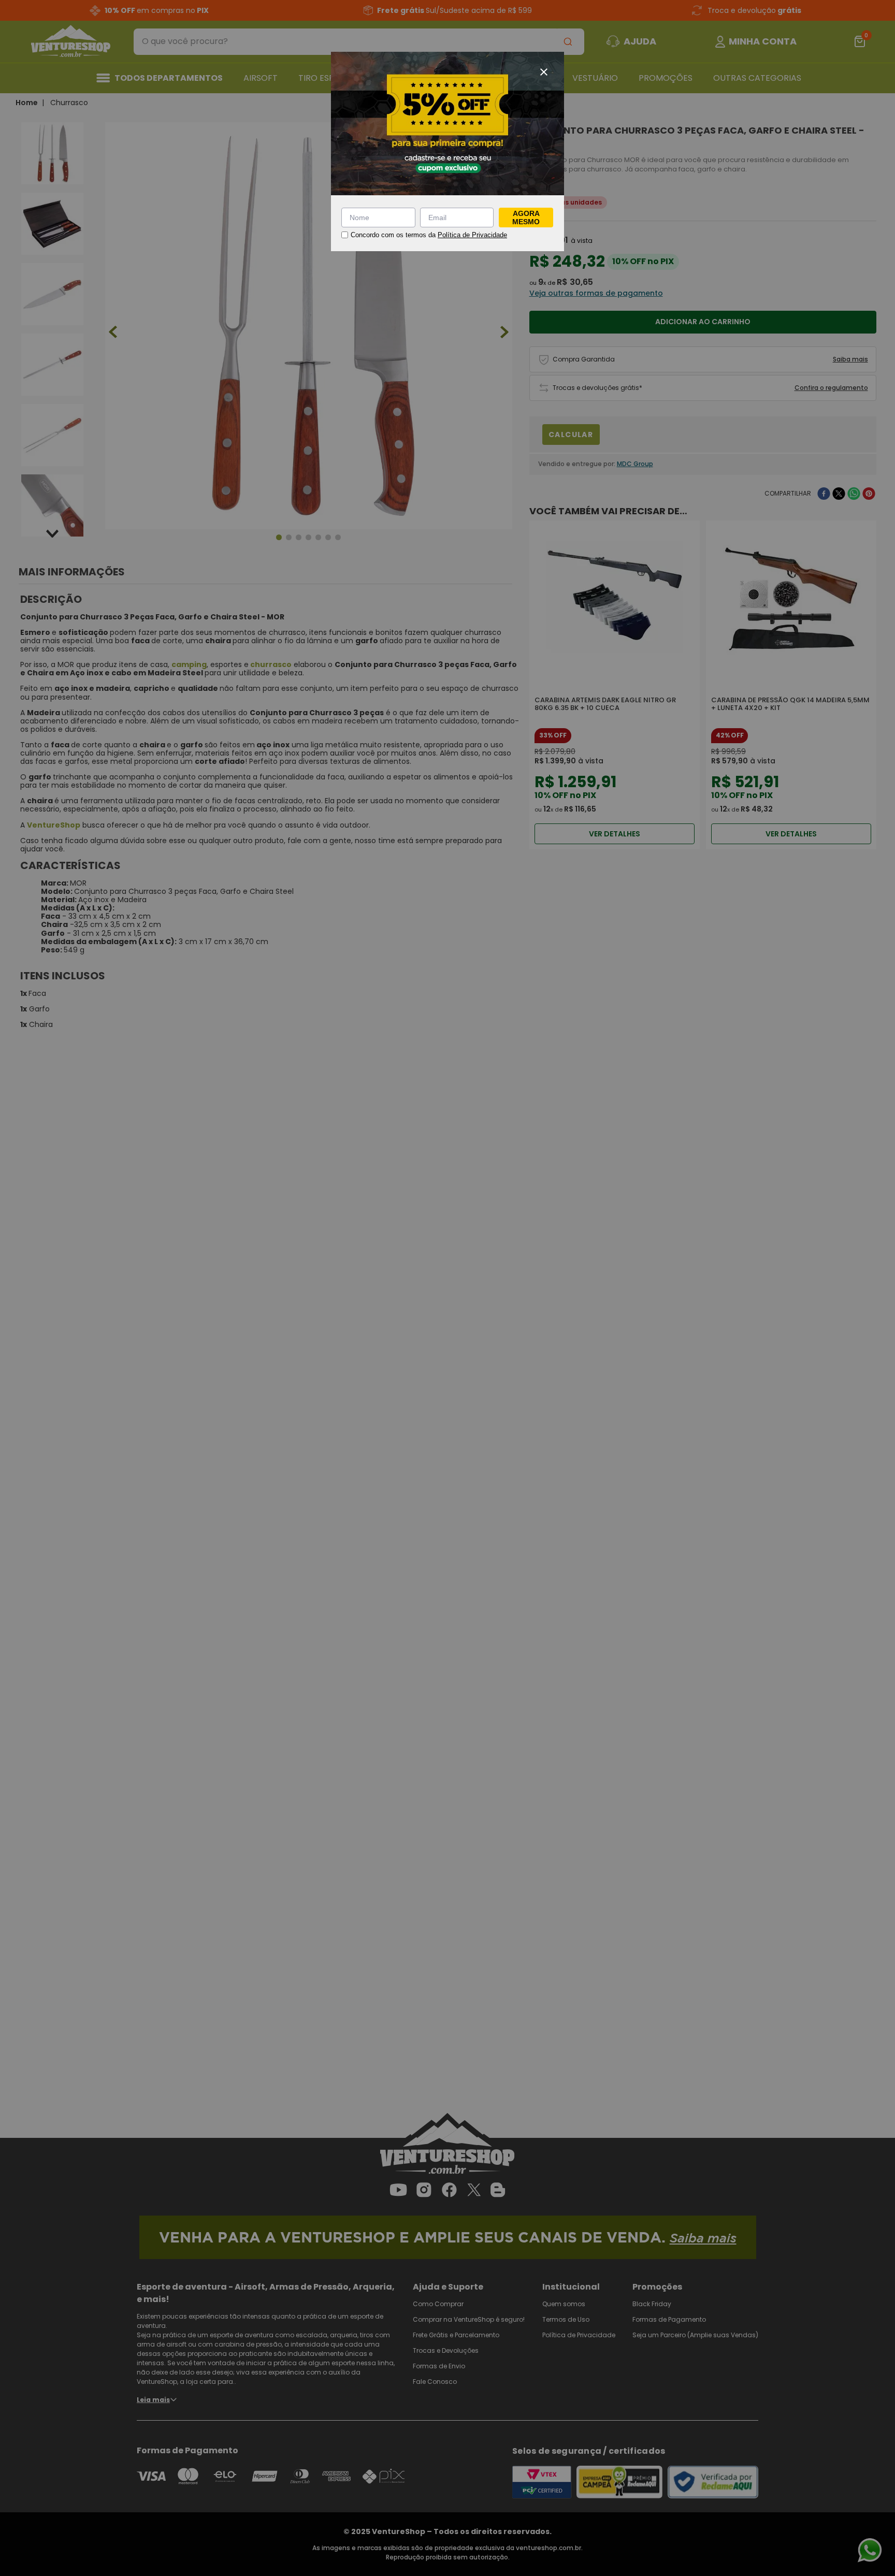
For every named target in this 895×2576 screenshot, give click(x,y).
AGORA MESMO (526, 218)
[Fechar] (544, 72)
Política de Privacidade (472, 235)
